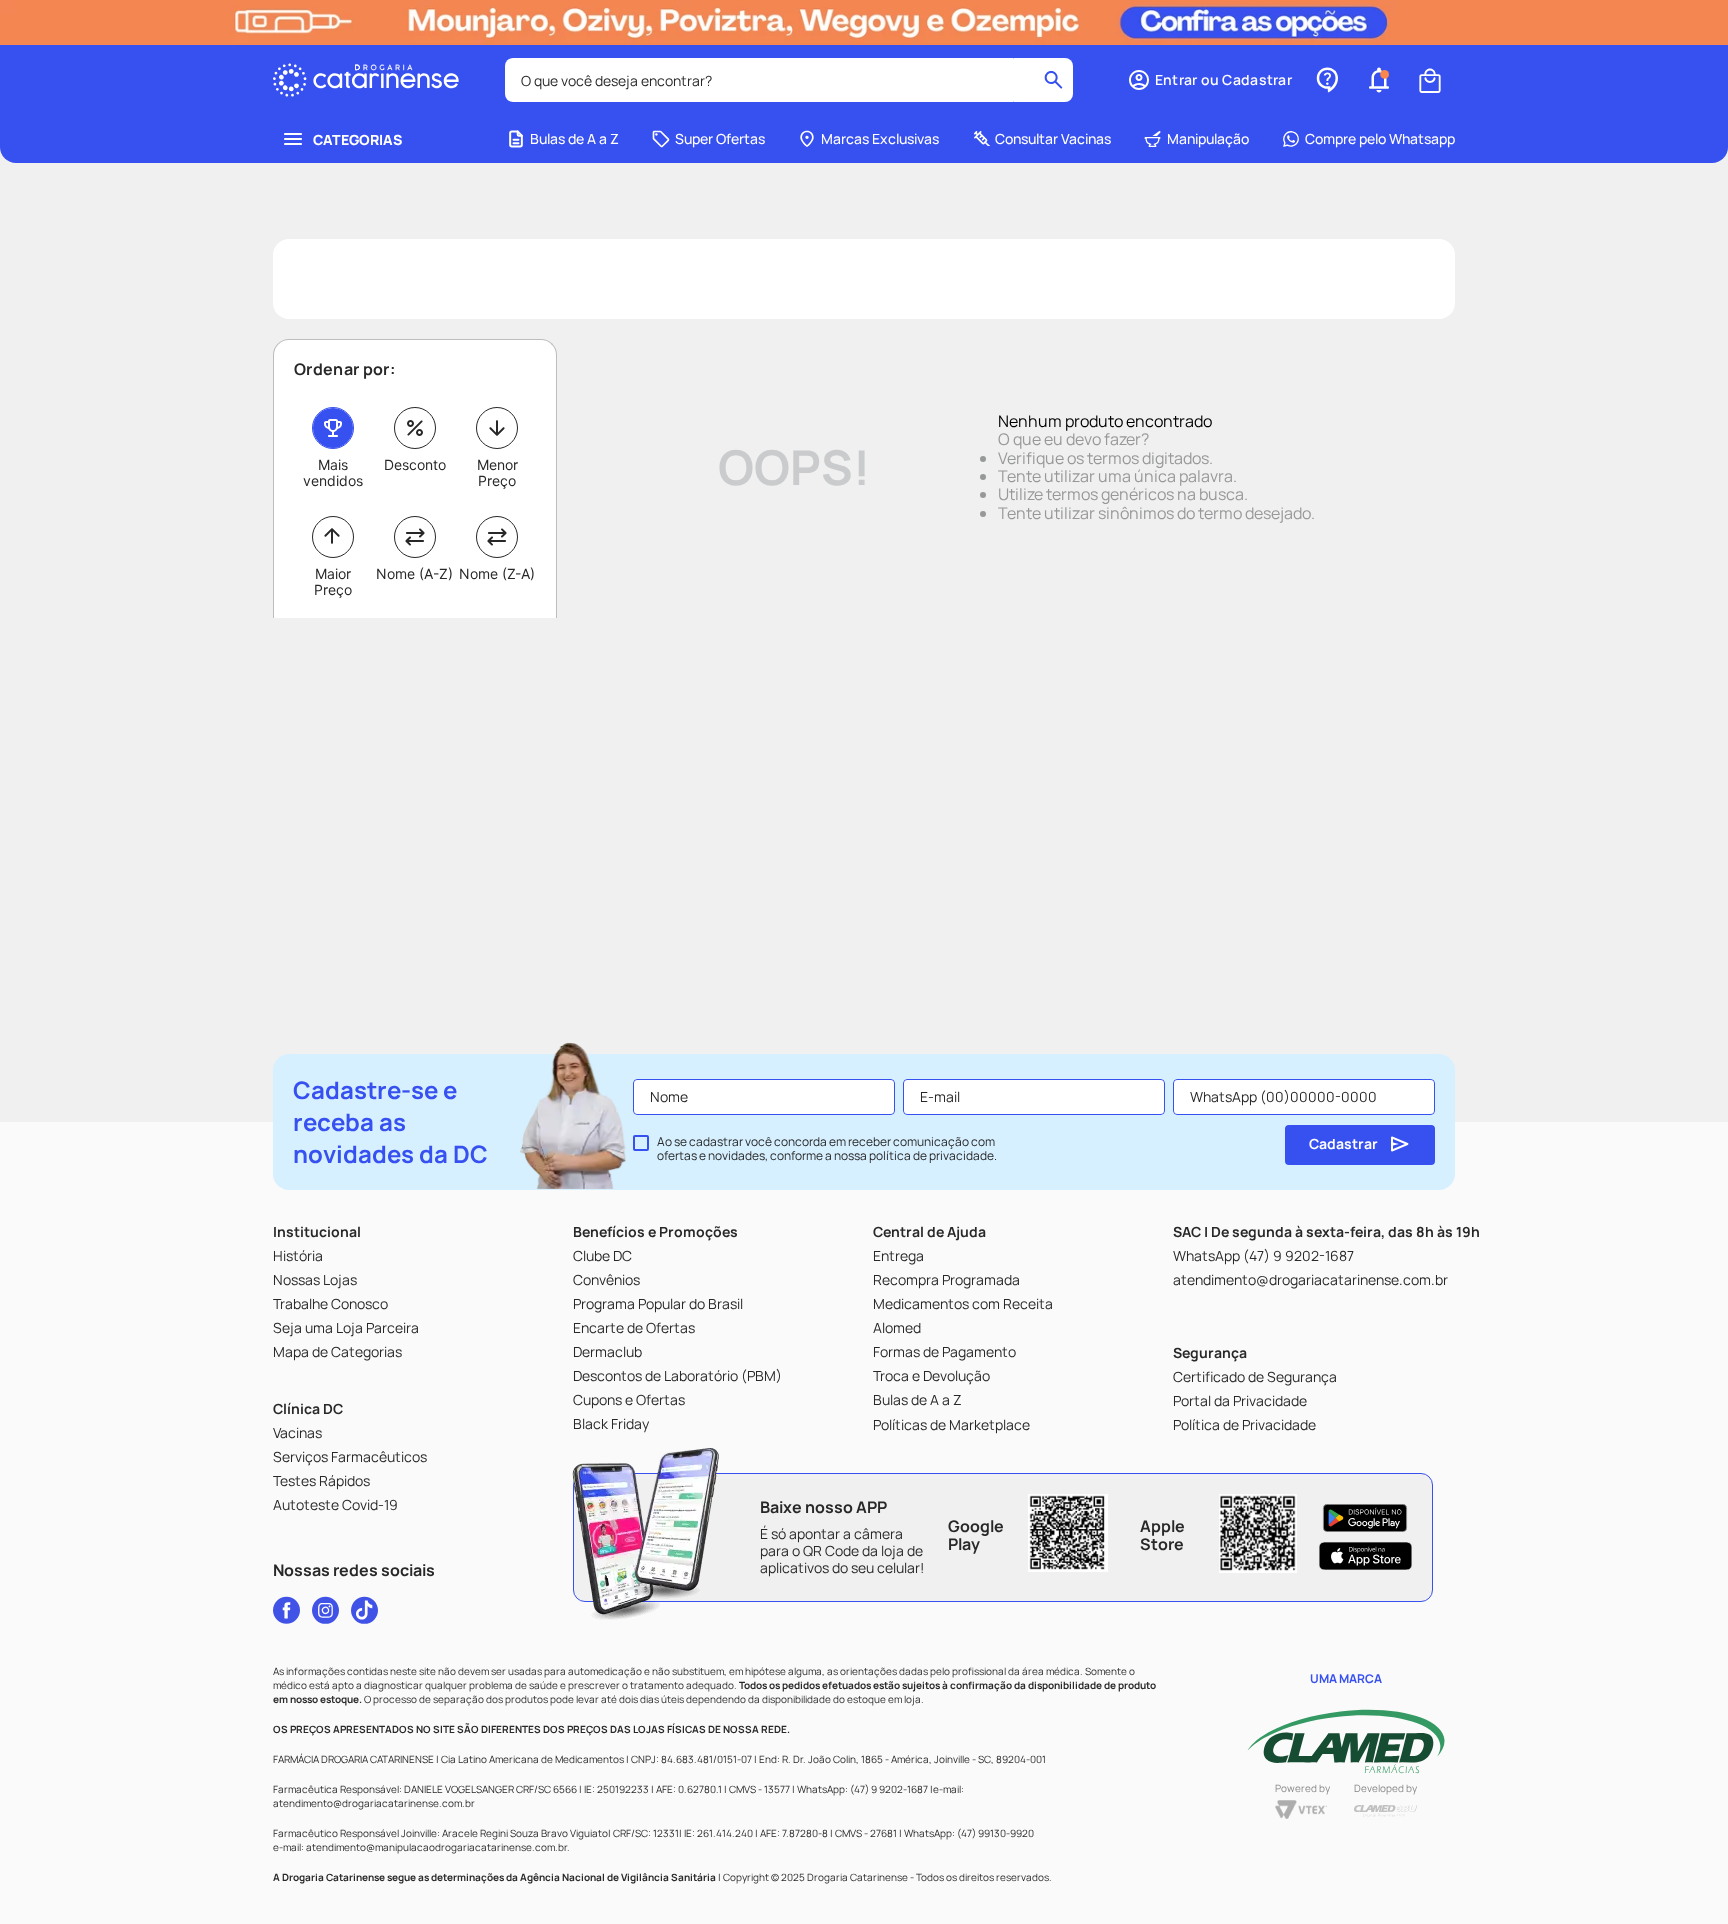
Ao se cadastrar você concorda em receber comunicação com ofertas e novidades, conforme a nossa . (827, 1149)
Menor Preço (497, 472)
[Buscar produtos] (1053, 80)
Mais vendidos (333, 472)
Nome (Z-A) (497, 573)
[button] (1209, 80)
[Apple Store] (1365, 1556)
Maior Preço (333, 581)
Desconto (415, 464)
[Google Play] (1365, 1518)
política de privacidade (931, 1155)
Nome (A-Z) (414, 573)
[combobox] (789, 80)
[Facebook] (286, 1610)
